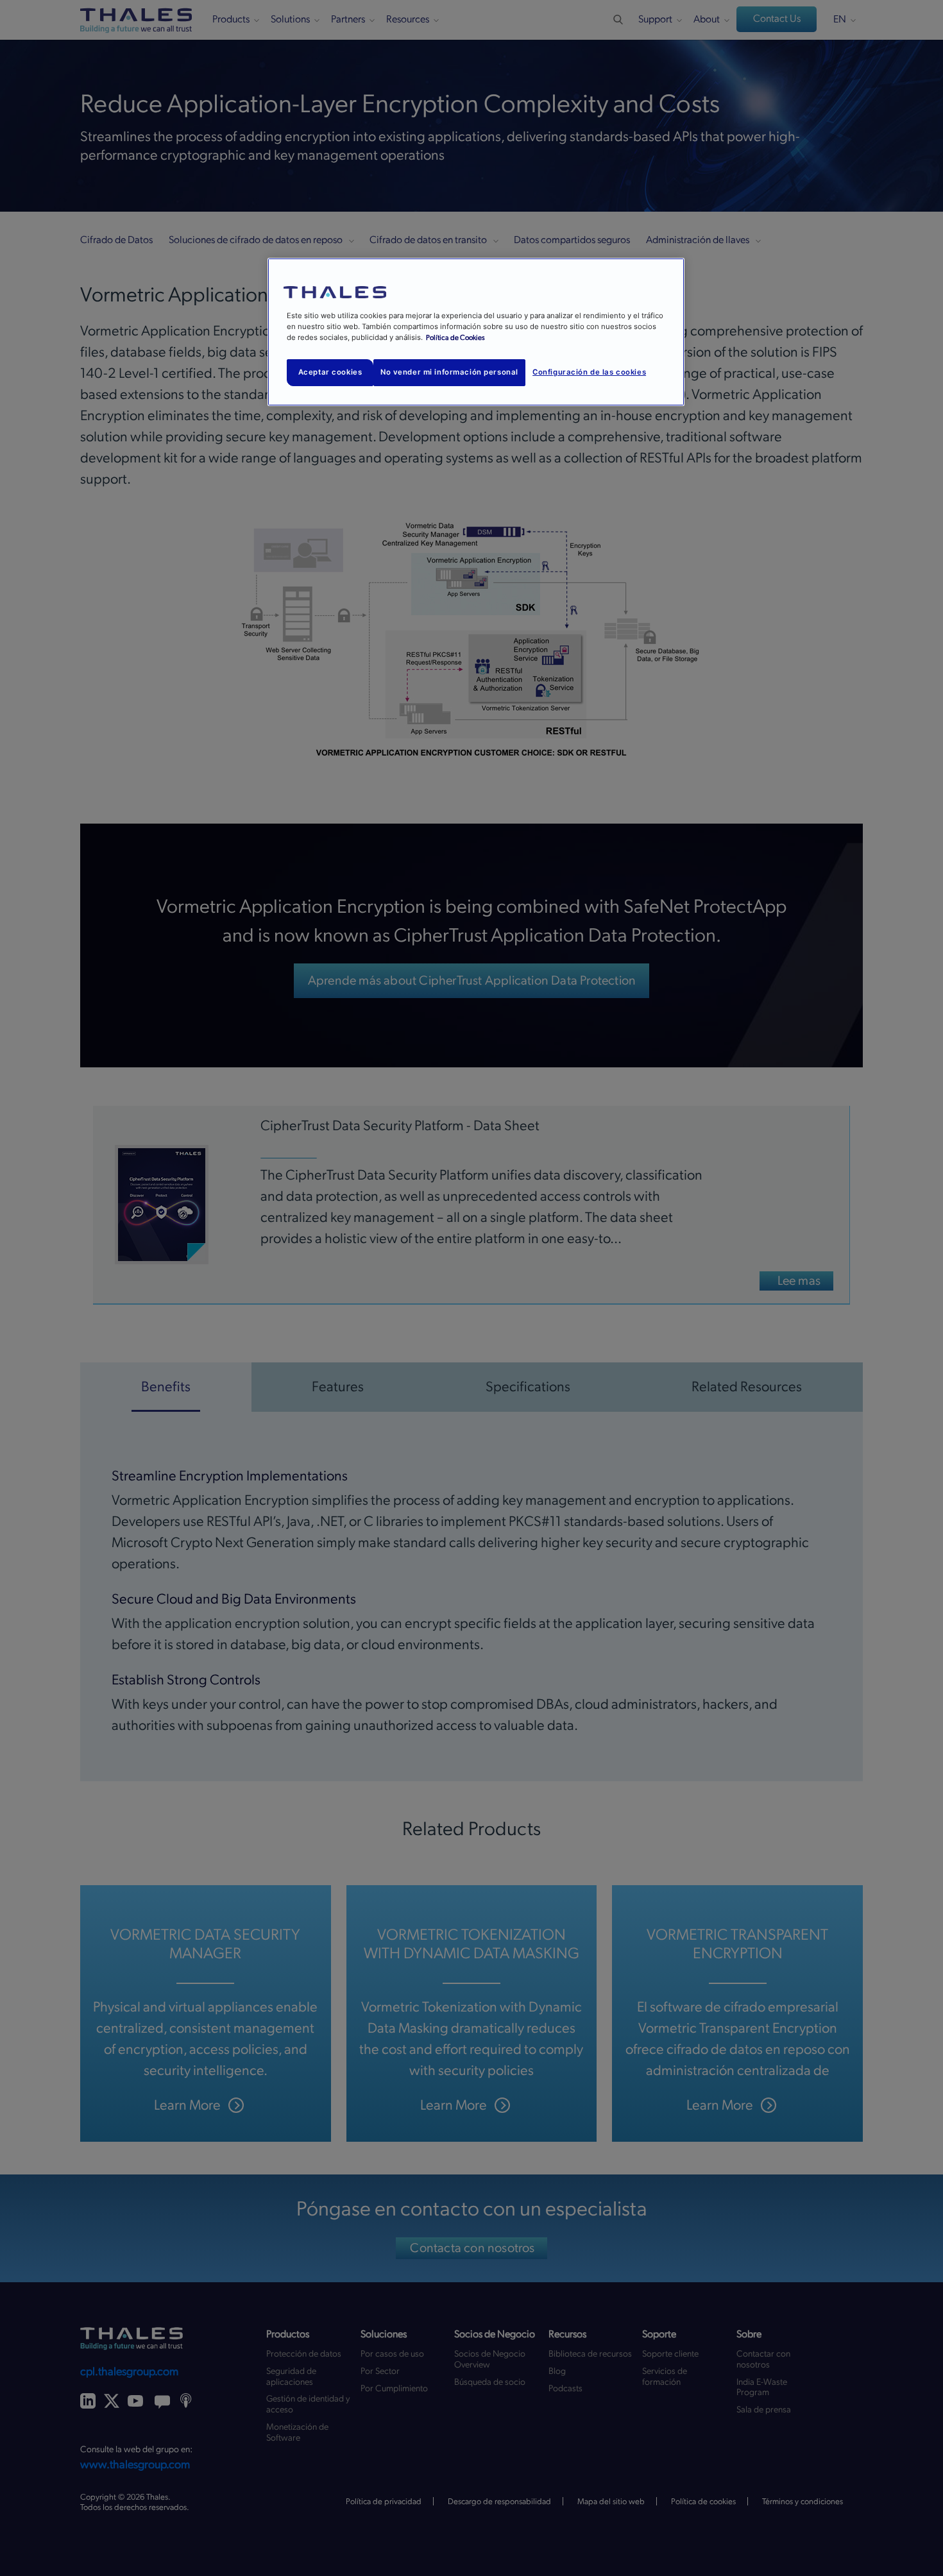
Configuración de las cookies (589, 372)
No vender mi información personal (449, 372)
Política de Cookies (455, 338)
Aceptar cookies (330, 372)
